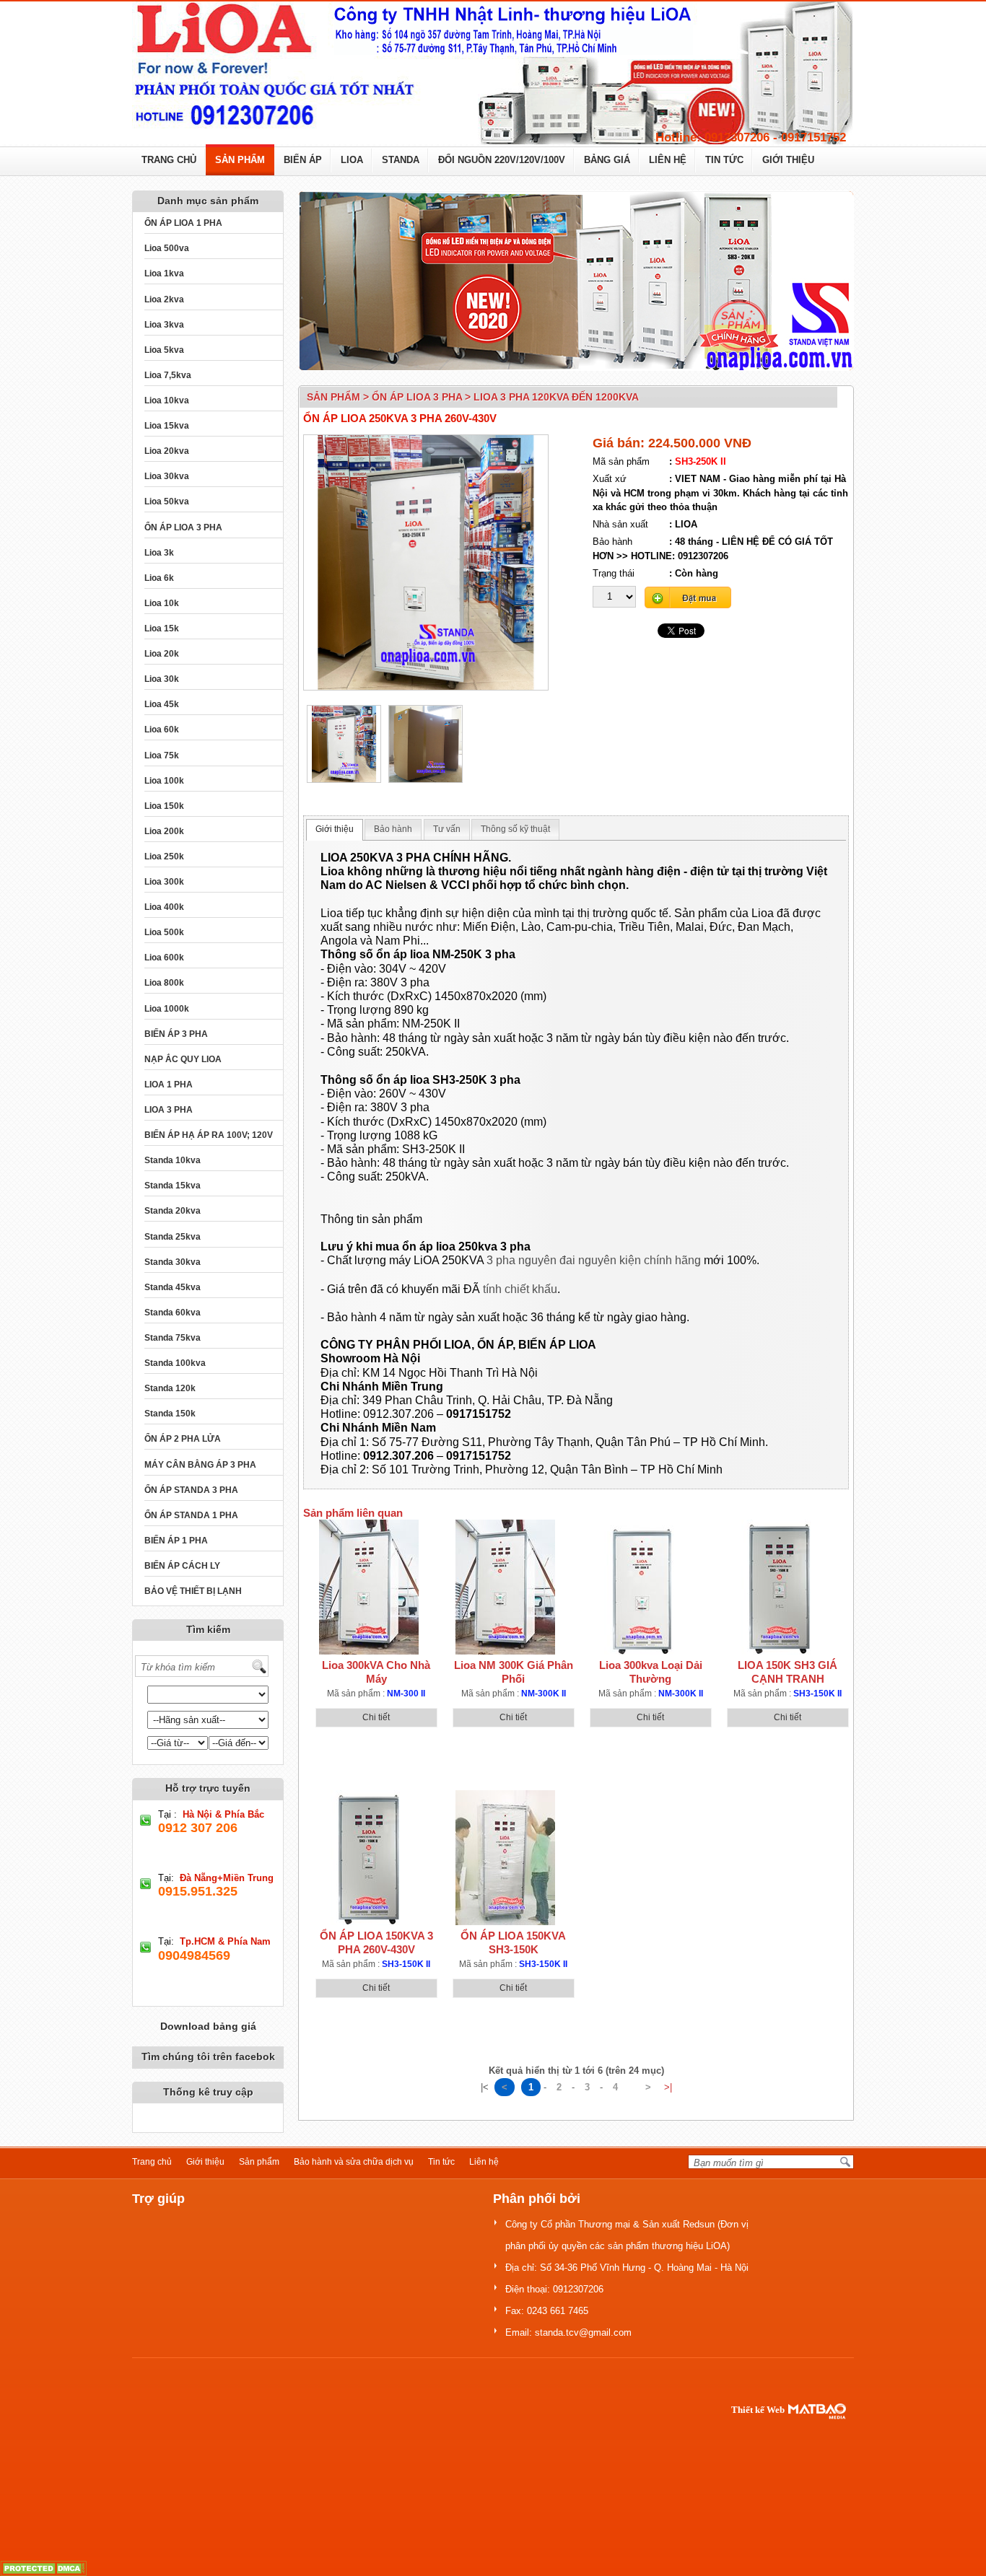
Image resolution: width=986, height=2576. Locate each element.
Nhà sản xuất (620, 524)
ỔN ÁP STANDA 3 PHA (191, 1490)
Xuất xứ (610, 479)
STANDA (401, 160)
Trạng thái (614, 573)
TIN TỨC (724, 160)
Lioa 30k (162, 679)
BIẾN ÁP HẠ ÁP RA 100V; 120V (209, 1135)
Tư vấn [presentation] (447, 829)
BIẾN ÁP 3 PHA (176, 1034)
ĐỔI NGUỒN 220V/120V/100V (502, 160)
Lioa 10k (162, 603)
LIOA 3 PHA (169, 1110)
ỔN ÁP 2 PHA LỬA (183, 1439)
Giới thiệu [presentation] (335, 829)
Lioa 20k (162, 654)
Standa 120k (170, 1388)
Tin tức (441, 2162)
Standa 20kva (173, 1211)
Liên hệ (484, 2162)
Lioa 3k (159, 553)
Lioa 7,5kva (168, 375)
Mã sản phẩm (621, 461)
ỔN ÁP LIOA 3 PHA (183, 527)
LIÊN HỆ (668, 160)
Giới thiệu (205, 2162)
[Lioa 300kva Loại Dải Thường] (643, 1587)
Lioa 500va (167, 248)
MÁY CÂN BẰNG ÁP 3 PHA (200, 1465)
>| (668, 2087)
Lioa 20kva (167, 451)
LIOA (352, 160)
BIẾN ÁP (303, 160)
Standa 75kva (173, 1338)
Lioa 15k (162, 628)
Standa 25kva (173, 1237)
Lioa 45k (162, 704)
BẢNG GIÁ (607, 160)
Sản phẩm (259, 2162)
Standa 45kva (173, 1287)
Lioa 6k (159, 578)
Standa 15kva (173, 1186)
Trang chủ (152, 2162)
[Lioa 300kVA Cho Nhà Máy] (368, 1587)
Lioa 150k (164, 806)
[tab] (335, 830)
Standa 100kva (175, 1363)
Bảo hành (612, 542)
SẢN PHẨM (240, 160)
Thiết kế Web (758, 2410)
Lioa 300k (164, 882)
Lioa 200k (164, 831)
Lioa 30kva (167, 476)
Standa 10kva (173, 1160)
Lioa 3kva (164, 325)
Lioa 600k (164, 958)
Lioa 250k (164, 857)
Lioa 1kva (164, 273)
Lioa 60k (162, 730)
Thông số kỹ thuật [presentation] (515, 829)
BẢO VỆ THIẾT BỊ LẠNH (193, 1591)
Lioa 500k (164, 932)
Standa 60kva (173, 1313)
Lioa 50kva (167, 501)
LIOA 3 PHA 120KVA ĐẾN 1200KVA (556, 397)
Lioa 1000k (167, 1009)
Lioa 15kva (167, 426)
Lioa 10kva (167, 400)
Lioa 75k (162, 755)
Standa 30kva (173, 1262)
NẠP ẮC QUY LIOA (183, 1059)
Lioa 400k (164, 907)
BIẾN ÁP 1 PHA (176, 1541)
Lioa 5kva (164, 350)
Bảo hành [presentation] (393, 829)
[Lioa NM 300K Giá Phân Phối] (506, 1587)
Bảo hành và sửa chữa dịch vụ (354, 2162)
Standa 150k (170, 1414)
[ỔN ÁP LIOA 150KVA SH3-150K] (506, 1858)
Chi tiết (376, 1717)
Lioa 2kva (164, 299)
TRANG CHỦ (169, 160)
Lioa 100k (164, 781)
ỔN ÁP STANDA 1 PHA (191, 1515)
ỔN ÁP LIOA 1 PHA (183, 223)
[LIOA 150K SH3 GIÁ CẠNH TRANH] (780, 1587)
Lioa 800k (164, 983)
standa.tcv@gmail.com (583, 2332)
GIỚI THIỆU (788, 160)
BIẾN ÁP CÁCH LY (182, 1566)
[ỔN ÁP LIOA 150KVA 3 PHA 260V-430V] (368, 1858)
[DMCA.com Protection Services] (43, 2568)
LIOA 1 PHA (169, 1085)
